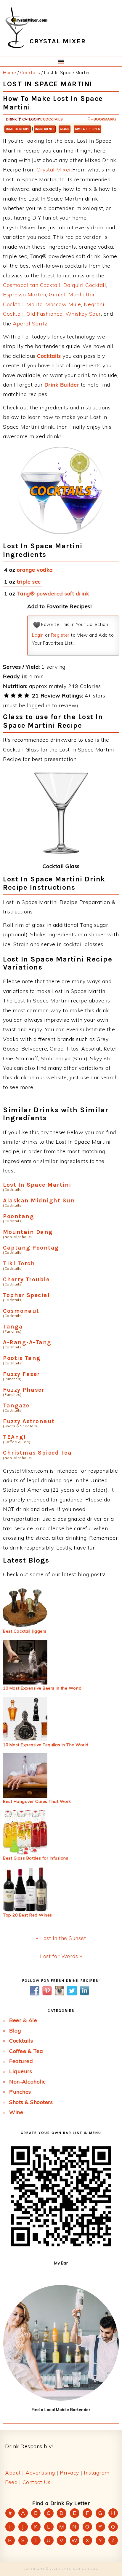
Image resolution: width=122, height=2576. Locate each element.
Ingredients (45, 129)
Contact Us (37, 2482)
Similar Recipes (88, 129)
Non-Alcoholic (28, 2082)
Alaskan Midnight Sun (39, 1200)
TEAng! (14, 1437)
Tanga (13, 1327)
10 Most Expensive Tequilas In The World (46, 1745)
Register (60, 635)
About (13, 2473)
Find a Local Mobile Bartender (61, 2410)
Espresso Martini (25, 294)
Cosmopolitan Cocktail (32, 285)
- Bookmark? (103, 119)
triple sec (29, 582)
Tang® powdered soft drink (53, 593)
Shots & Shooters (31, 2102)
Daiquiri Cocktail (85, 285)
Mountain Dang (28, 1232)
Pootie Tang (22, 1358)
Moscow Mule (63, 304)
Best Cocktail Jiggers (25, 1631)
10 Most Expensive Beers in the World (42, 1688)
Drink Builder (62, 385)
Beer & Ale (23, 2020)
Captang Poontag (31, 1248)
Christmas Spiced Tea (37, 1453)
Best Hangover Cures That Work (37, 1801)
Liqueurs (21, 2071)
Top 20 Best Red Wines (28, 1915)
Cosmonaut (21, 1311)
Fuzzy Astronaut (29, 1421)
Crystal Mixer (54, 170)
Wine (16, 2112)
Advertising (40, 2473)
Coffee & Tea (26, 2051)
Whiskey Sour (83, 314)
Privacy (69, 2473)
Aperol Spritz (30, 324)
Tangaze (16, 1405)
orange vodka (35, 570)
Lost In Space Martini (37, 1185)
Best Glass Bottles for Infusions (36, 1858)
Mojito (34, 304)
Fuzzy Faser (21, 1374)
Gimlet (57, 294)
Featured (21, 2061)
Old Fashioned (45, 314)
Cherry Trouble (26, 1279)
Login (38, 635)
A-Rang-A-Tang (27, 1342)
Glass (65, 129)
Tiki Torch (19, 1263)
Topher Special (26, 1295)
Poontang (19, 1216)
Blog (15, 2031)
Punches (20, 2092)
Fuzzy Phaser (24, 1390)
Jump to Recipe (18, 129)
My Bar (61, 2263)
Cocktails (53, 119)
